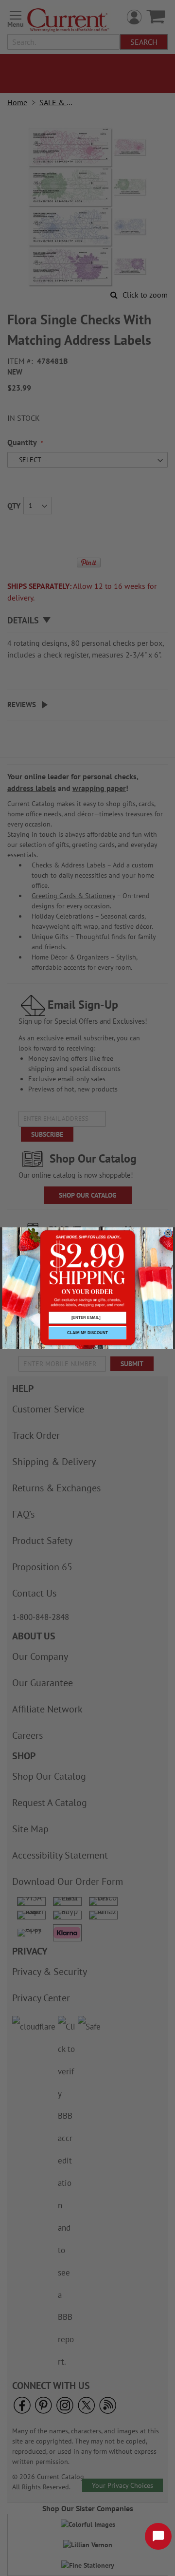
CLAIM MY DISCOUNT (87, 1333)
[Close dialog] (168, 1233)
